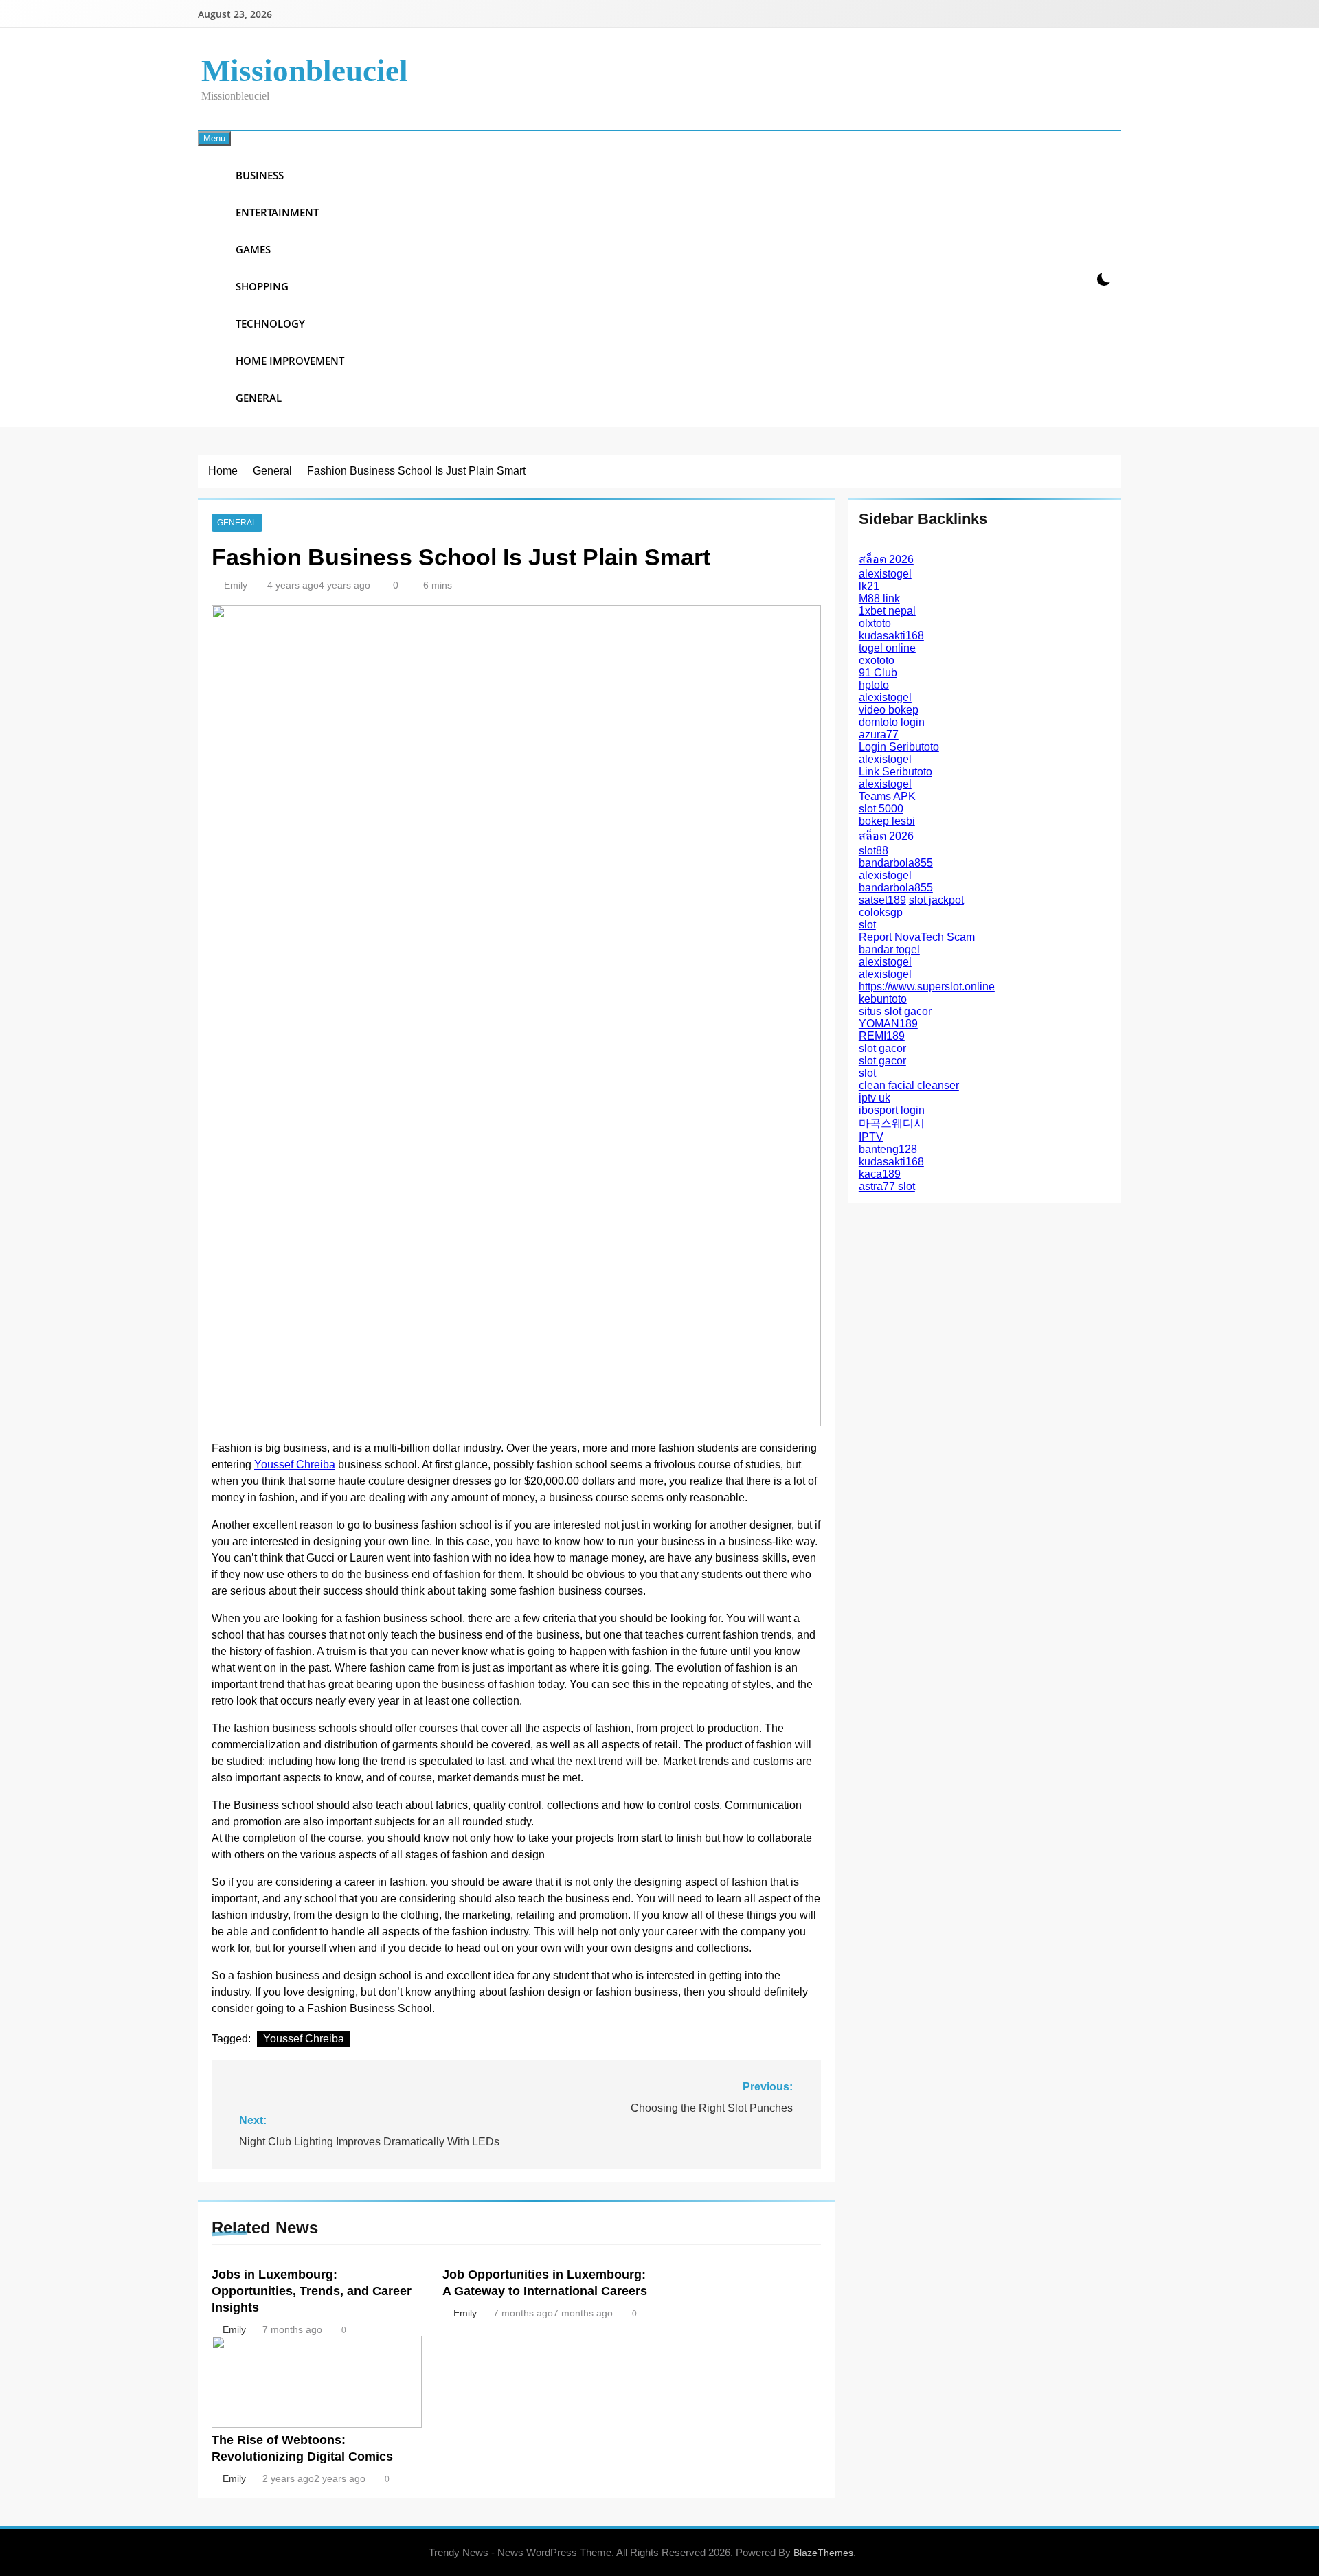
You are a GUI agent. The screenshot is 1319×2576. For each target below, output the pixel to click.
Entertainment (277, 212)
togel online (887, 648)
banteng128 (888, 1149)
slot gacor (882, 1048)
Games (253, 249)
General (259, 398)
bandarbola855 (896, 863)
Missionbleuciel (305, 71)
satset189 (882, 900)
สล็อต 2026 (886, 559)
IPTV (871, 1137)
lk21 (869, 586)
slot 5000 (881, 809)
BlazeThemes (823, 2553)
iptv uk (875, 1098)
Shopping (262, 286)
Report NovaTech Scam (917, 937)
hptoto (874, 685)
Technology (270, 323)
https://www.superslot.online (927, 987)
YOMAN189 (888, 1024)
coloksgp (881, 912)
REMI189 (882, 1036)
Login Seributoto (899, 747)
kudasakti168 (891, 636)
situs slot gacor (895, 1011)
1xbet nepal (887, 611)
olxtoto (875, 623)
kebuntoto (883, 999)
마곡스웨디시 (892, 1123)
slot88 (873, 851)
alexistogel (885, 574)
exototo (877, 660)
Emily (236, 585)
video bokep (889, 710)
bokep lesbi (887, 821)
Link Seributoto (895, 772)
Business (260, 175)
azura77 (879, 734)
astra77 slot (887, 1186)
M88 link (879, 599)
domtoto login (892, 722)
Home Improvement (290, 361)
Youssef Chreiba (295, 1464)
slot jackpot (936, 900)
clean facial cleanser (909, 1085)
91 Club (878, 673)
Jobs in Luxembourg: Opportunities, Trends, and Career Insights (312, 2291)
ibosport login (892, 1110)
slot (867, 925)
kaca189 (880, 1174)
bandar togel (889, 949)
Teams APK (887, 796)
